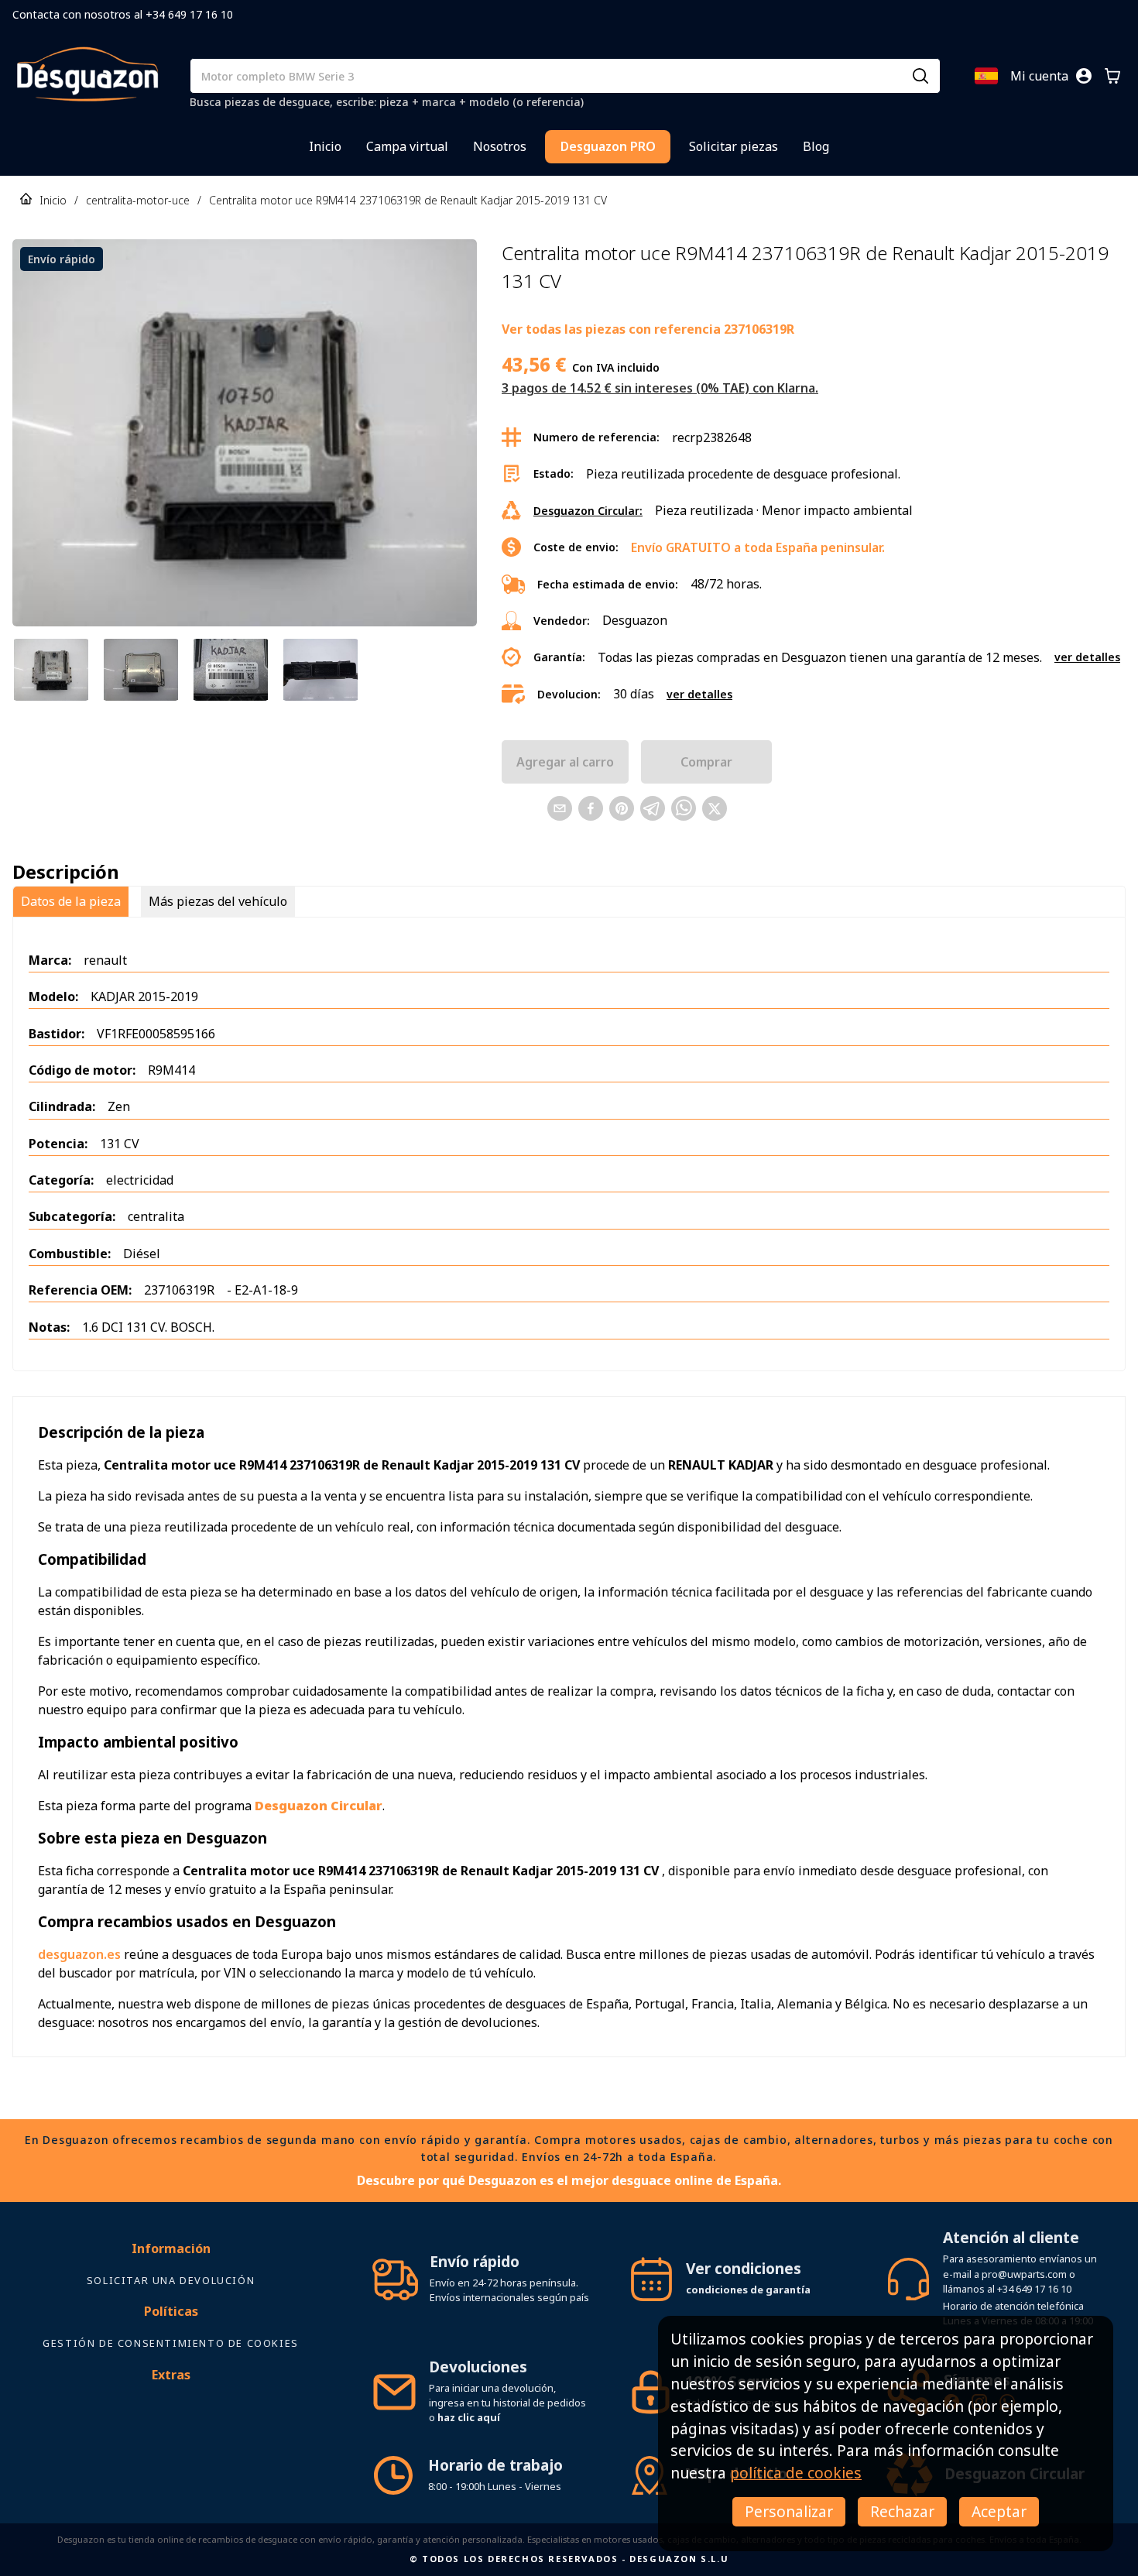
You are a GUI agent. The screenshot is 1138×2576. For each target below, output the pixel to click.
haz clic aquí (469, 2417)
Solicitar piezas (734, 146)
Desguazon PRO (608, 146)
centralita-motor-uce (138, 200)
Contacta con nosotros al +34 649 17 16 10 (123, 14)
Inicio (325, 146)
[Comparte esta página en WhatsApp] (684, 808)
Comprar (706, 762)
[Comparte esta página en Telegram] (653, 808)
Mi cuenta (1039, 76)
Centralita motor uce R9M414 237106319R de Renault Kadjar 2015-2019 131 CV (408, 200)
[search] (920, 76)
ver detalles (1087, 657)
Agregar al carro (565, 762)
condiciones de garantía (748, 2290)
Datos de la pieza (71, 901)
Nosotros (500, 146)
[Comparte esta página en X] (715, 808)
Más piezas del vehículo (218, 901)
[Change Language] (986, 76)
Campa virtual (407, 146)
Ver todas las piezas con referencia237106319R (648, 329)
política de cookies (796, 2473)
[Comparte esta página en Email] (560, 808)
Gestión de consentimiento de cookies (171, 2343)
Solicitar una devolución (171, 2280)
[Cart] (1112, 76)
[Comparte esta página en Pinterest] (622, 808)
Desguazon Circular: (588, 511)
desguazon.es (79, 1954)
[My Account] (1084, 76)
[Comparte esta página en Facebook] (591, 808)
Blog (816, 146)
